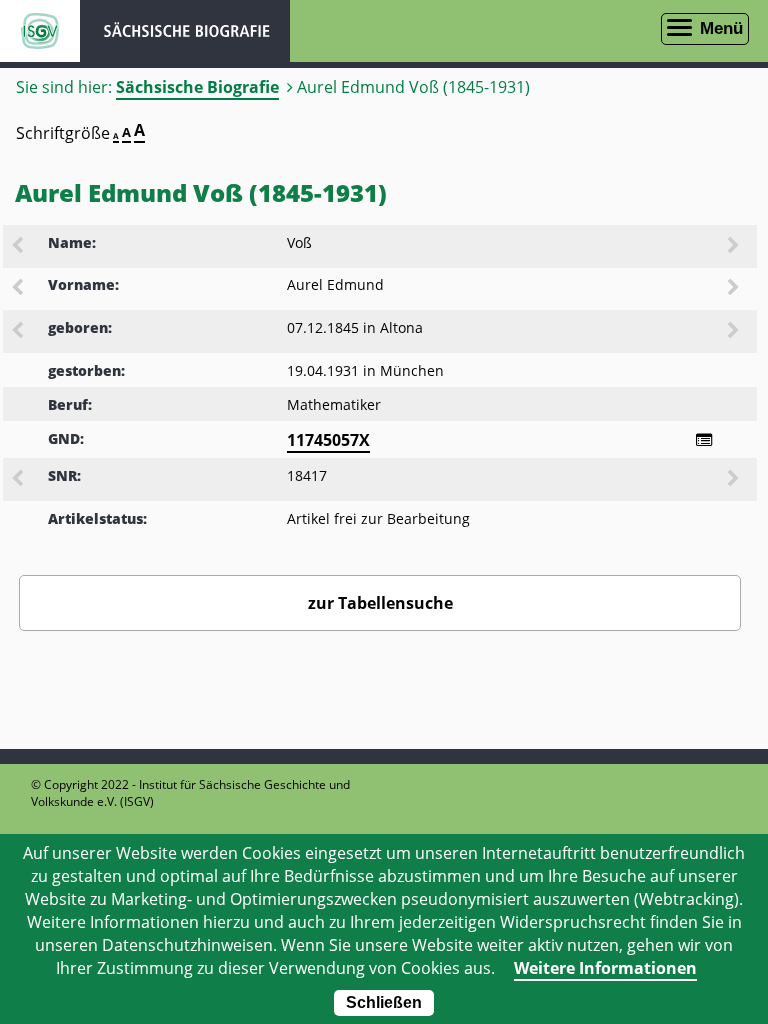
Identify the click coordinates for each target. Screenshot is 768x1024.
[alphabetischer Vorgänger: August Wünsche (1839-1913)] (19, 289)
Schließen (384, 1002)
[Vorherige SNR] (19, 480)
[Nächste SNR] (735, 480)
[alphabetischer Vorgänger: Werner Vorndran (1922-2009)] (19, 247)
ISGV (40, 31)
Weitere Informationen (605, 968)
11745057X (328, 440)
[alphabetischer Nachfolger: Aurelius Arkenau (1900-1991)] (735, 289)
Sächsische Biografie (197, 87)
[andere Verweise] (704, 440)
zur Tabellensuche (380, 603)
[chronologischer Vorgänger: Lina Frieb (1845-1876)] (19, 332)
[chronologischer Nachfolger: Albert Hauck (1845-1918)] (735, 332)
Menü (721, 28)
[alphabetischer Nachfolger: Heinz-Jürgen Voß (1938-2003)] (735, 247)
